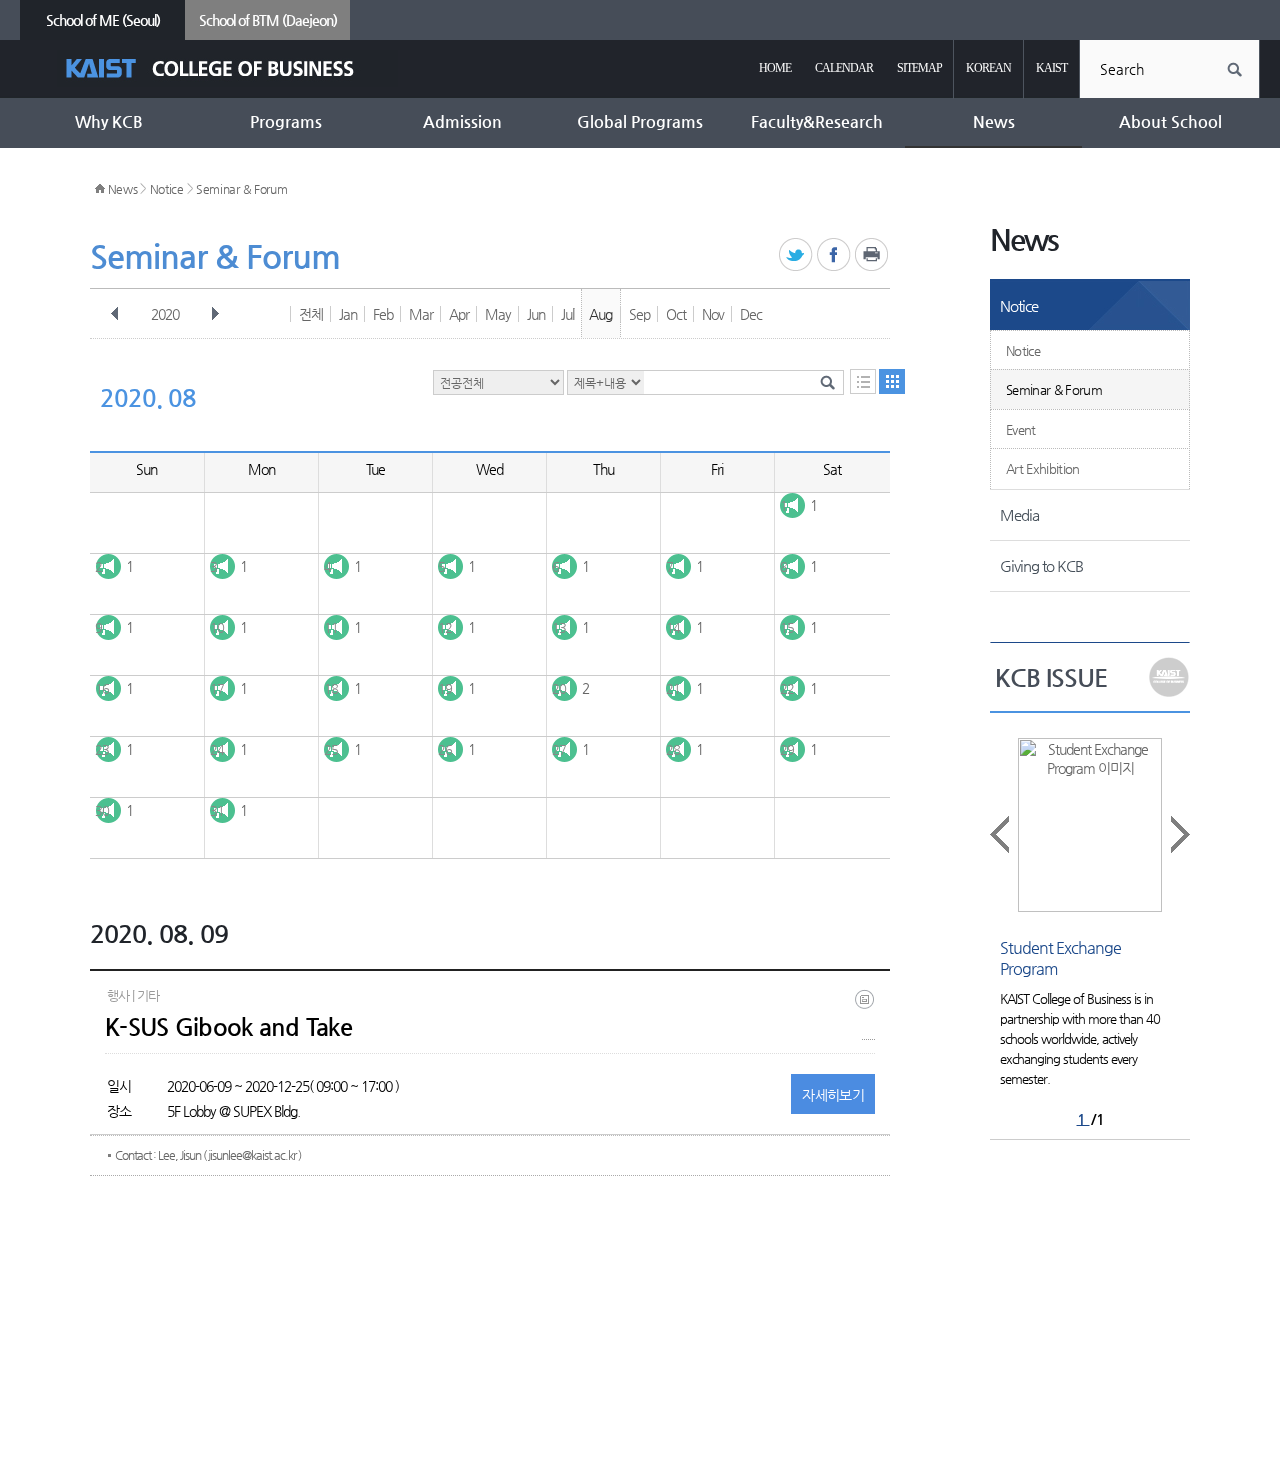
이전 (115, 314)
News (123, 189)
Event (1021, 429)
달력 (892, 381)
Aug (600, 314)
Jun (536, 314)
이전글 (1001, 834)
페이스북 (834, 255)
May (498, 314)
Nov (713, 314)
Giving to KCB (1041, 565)
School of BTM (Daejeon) (268, 20)
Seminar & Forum (242, 189)
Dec (751, 314)
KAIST (1051, 68)
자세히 (833, 1095)
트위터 (796, 255)
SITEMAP (919, 68)
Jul (567, 314)
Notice (167, 189)
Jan (348, 314)
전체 (311, 314)
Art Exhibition (1043, 468)
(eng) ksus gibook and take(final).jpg (868, 1014)
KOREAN (988, 68)
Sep (639, 314)
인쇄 (872, 255)
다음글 (1179, 834)
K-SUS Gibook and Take (228, 1027)
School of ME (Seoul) (103, 20)
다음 (215, 314)
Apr (459, 314)
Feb (383, 314)
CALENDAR (844, 68)
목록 (863, 381)
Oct (676, 314)
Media (1019, 514)
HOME (775, 68)
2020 (165, 314)
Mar (421, 314)
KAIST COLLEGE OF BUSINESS (227, 68)
